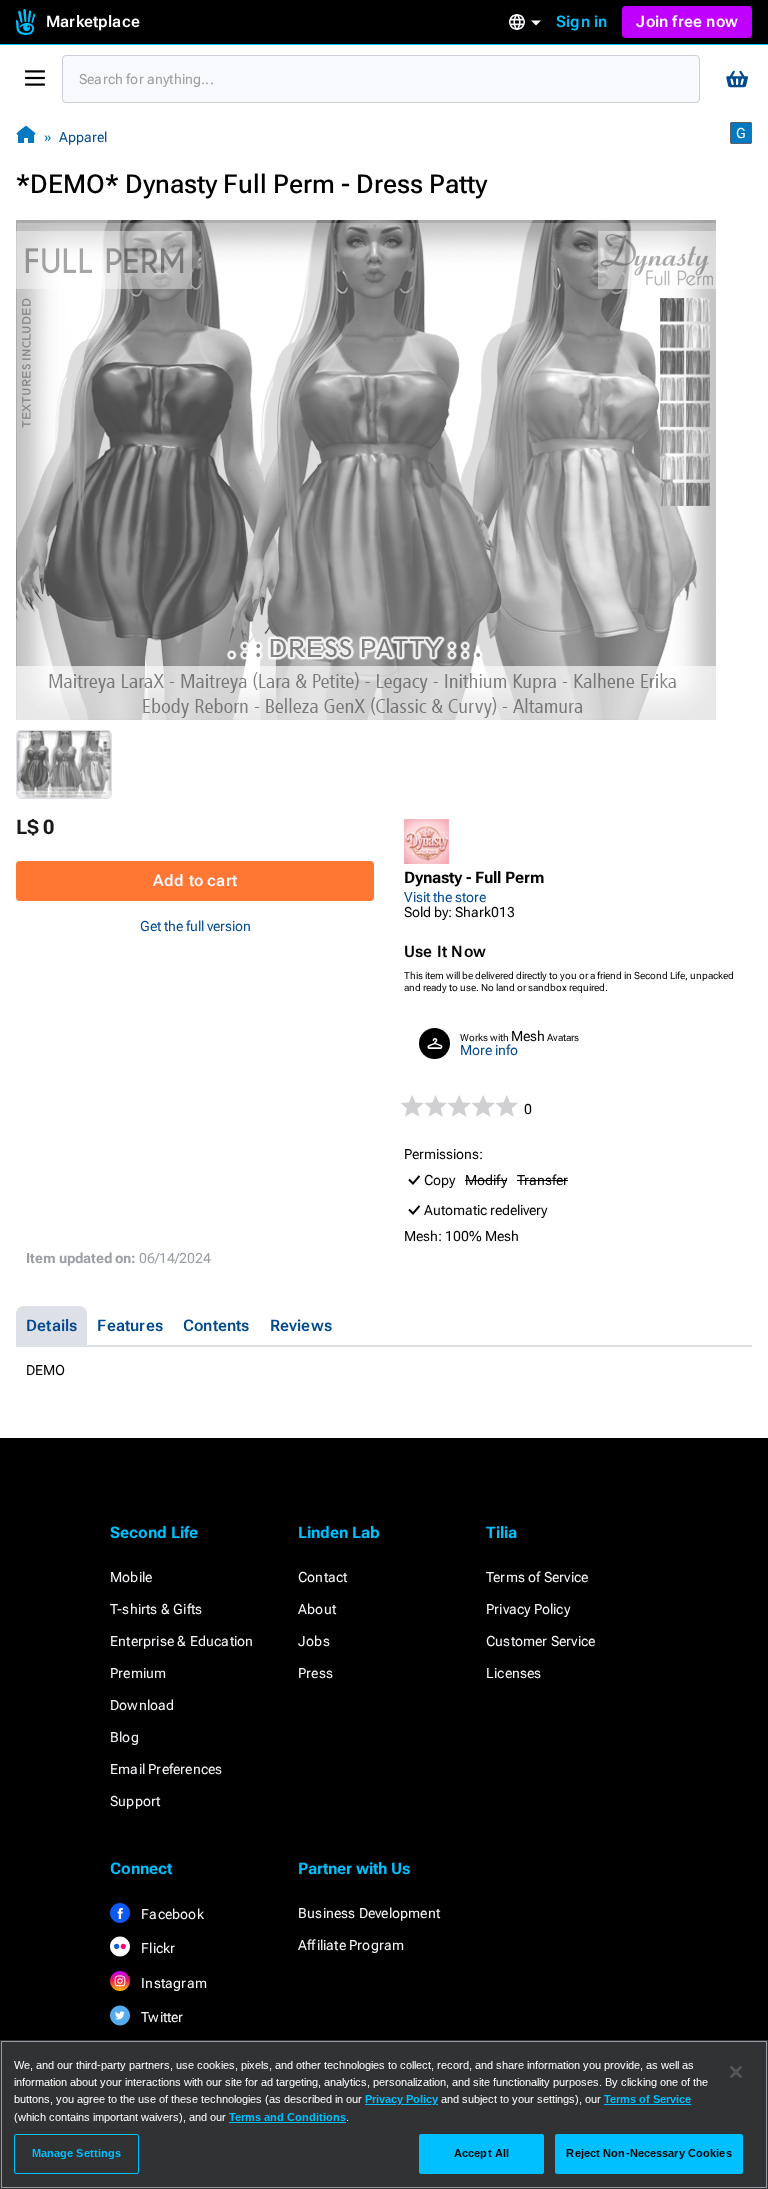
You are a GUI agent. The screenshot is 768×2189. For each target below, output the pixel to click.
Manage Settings (77, 2153)
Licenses (514, 1673)
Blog (124, 1737)
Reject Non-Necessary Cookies (648, 2153)
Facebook (171, 1914)
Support (135, 1801)
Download (142, 1705)
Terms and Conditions (287, 2117)
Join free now (687, 21)
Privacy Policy (528, 1609)
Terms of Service (537, 1577)
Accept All (481, 2153)
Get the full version (195, 926)
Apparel (83, 137)
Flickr (156, 1948)
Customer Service (540, 1641)
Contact (322, 1577)
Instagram (172, 1983)
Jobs (314, 1641)
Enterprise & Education (181, 1641)
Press (315, 1673)
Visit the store (445, 897)
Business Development (369, 1913)
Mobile (131, 1577)
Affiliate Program (351, 1945)
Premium (138, 1673)
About (317, 1609)
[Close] (736, 2072)
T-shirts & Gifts (156, 1609)
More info (489, 1050)
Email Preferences (166, 1769)
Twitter (161, 2017)
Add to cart (195, 880)
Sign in (581, 21)
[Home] (26, 136)
